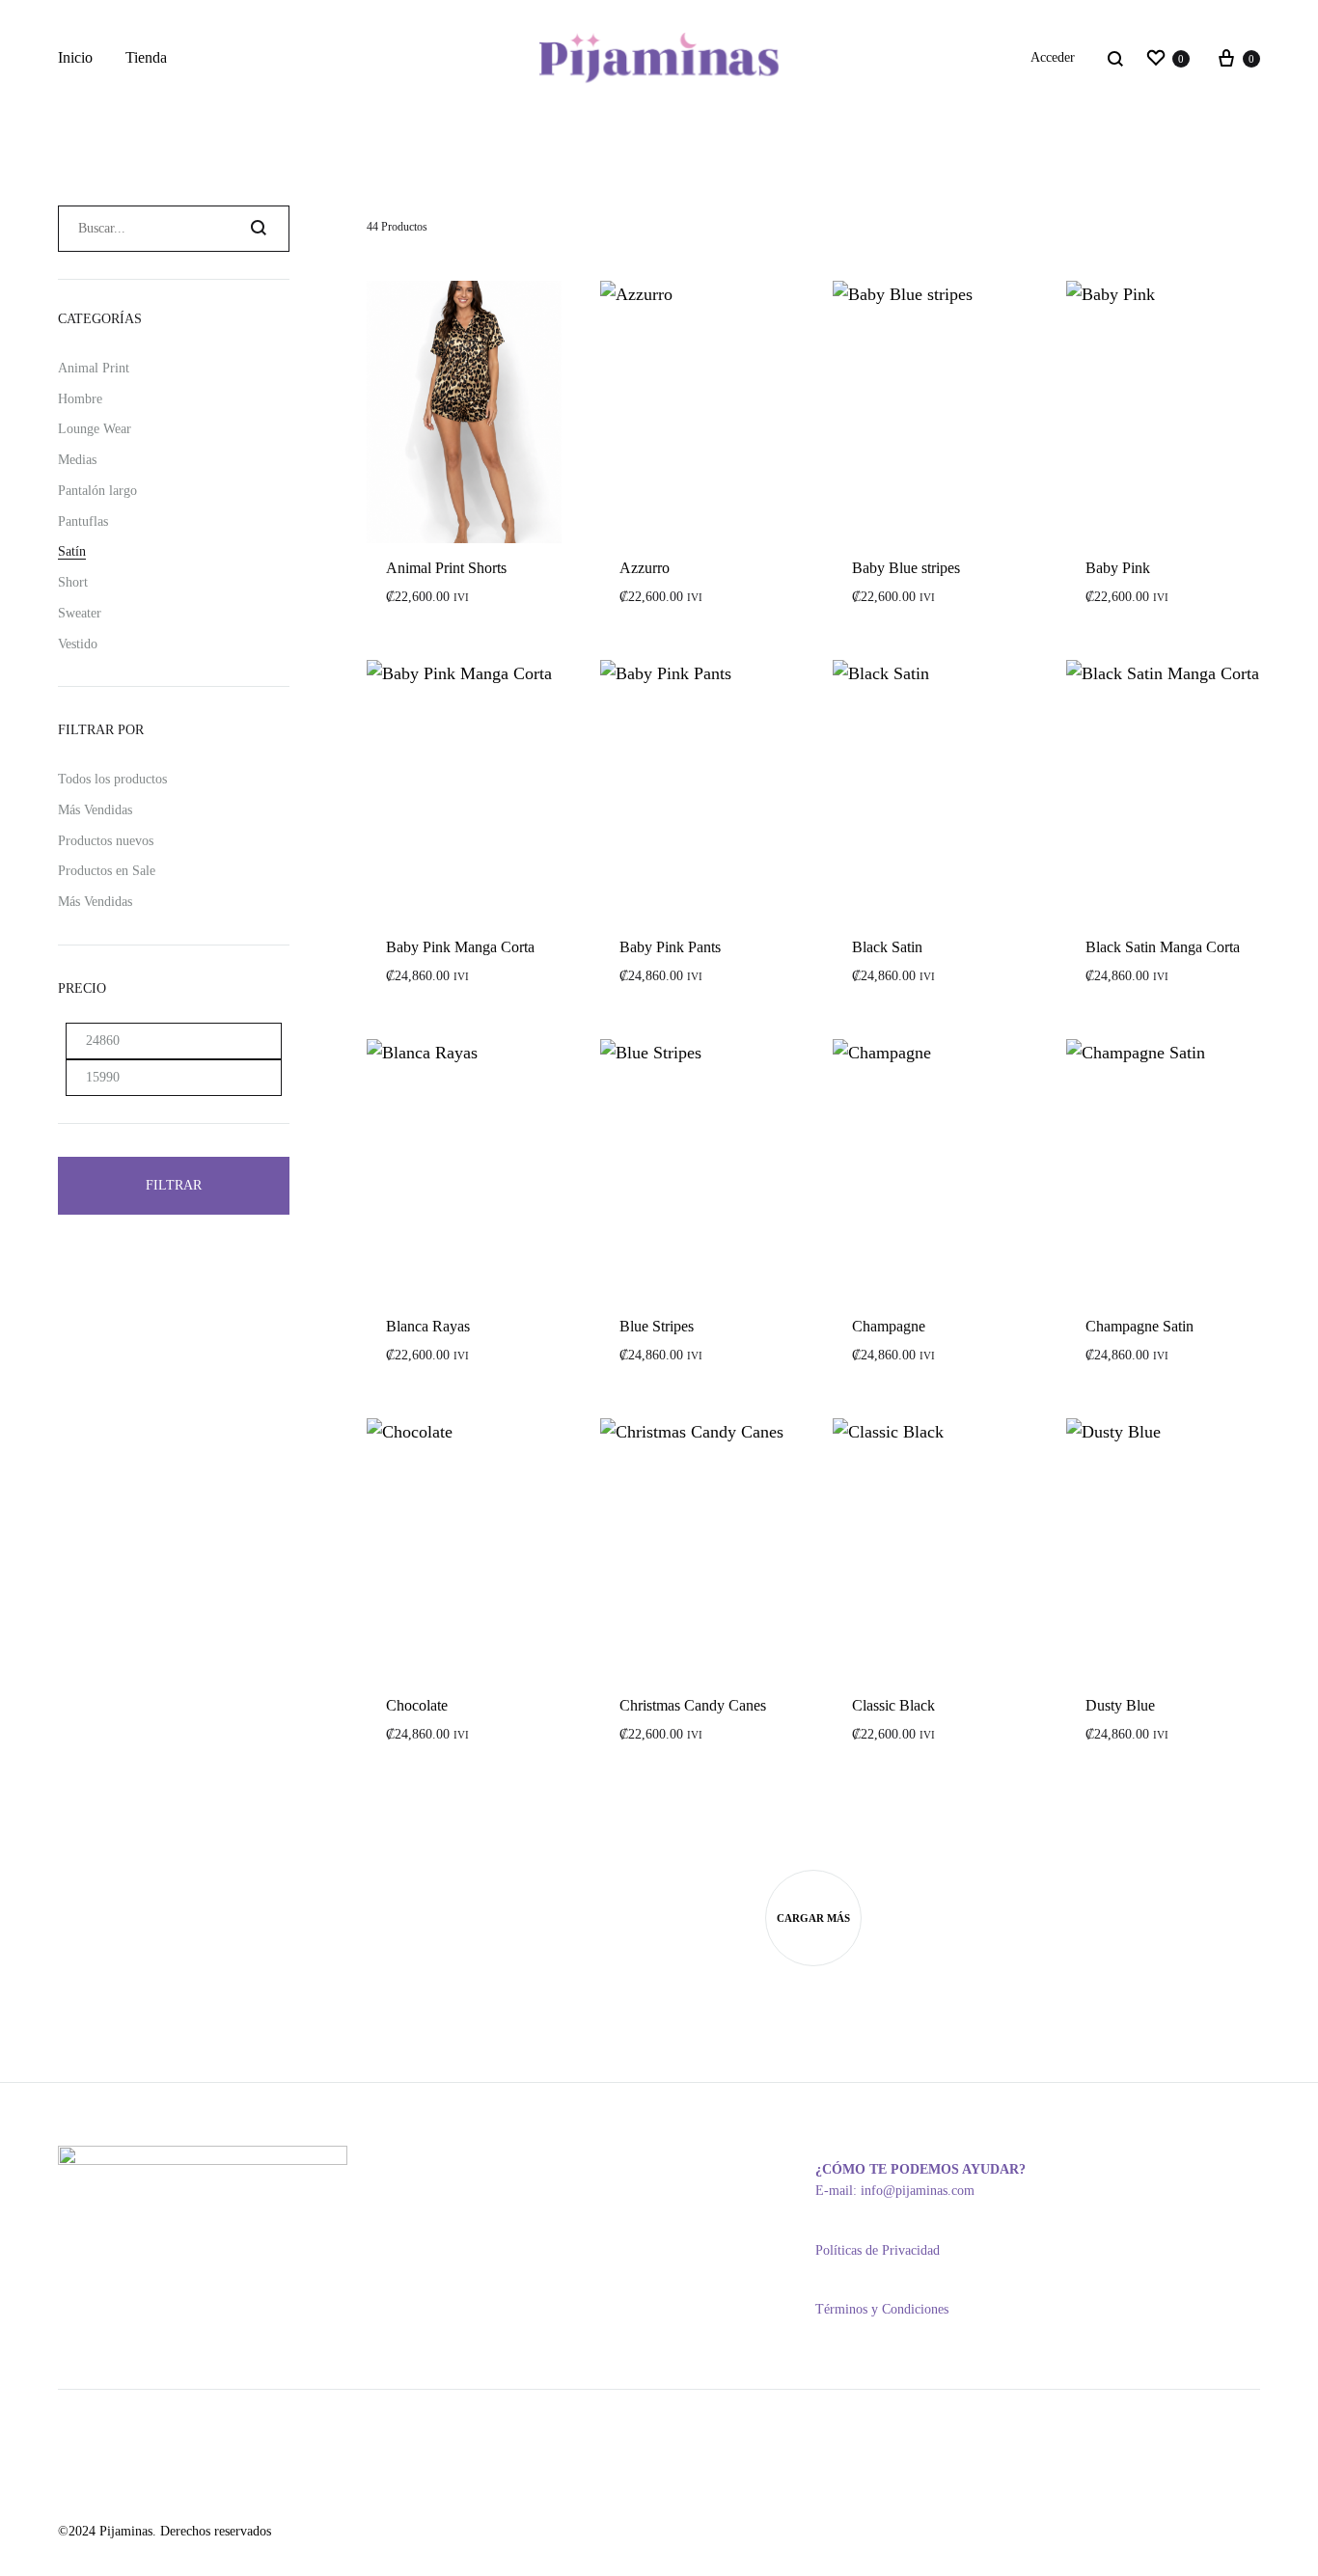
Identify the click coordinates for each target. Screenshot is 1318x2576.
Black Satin (887, 947)
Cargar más (813, 1918)
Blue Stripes (657, 1326)
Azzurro (645, 568)
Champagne (889, 1326)
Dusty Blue (1120, 1705)
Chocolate (417, 1705)
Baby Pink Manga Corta (460, 947)
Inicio (75, 57)
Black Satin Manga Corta (1163, 947)
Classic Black (893, 1705)
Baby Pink (1118, 568)
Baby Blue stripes (906, 568)
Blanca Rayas (428, 1326)
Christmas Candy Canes (693, 1705)
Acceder (1053, 57)
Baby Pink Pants (670, 947)
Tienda (146, 57)
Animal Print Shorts (446, 568)
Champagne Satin (1140, 1326)
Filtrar (174, 1185)
